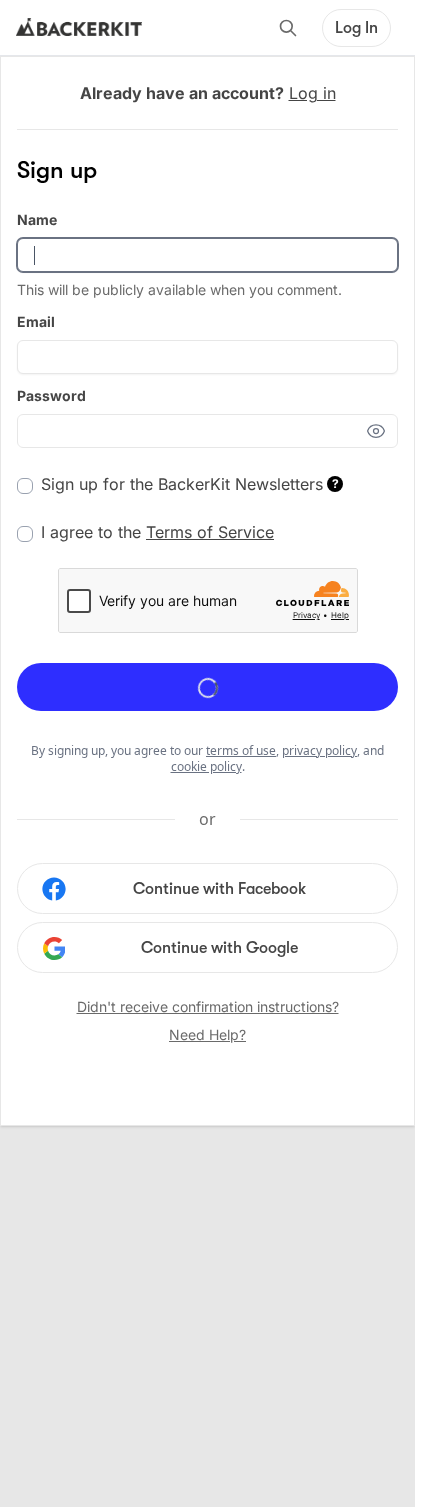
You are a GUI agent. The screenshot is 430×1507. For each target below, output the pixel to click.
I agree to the (157, 532)
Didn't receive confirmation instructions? (208, 1006)
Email (36, 321)
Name (37, 219)
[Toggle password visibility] (382, 431)
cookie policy (206, 766)
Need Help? (207, 1034)
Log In (356, 28)
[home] (79, 28)
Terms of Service (210, 532)
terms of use (241, 750)
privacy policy (319, 750)
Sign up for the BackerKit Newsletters (190, 484)
